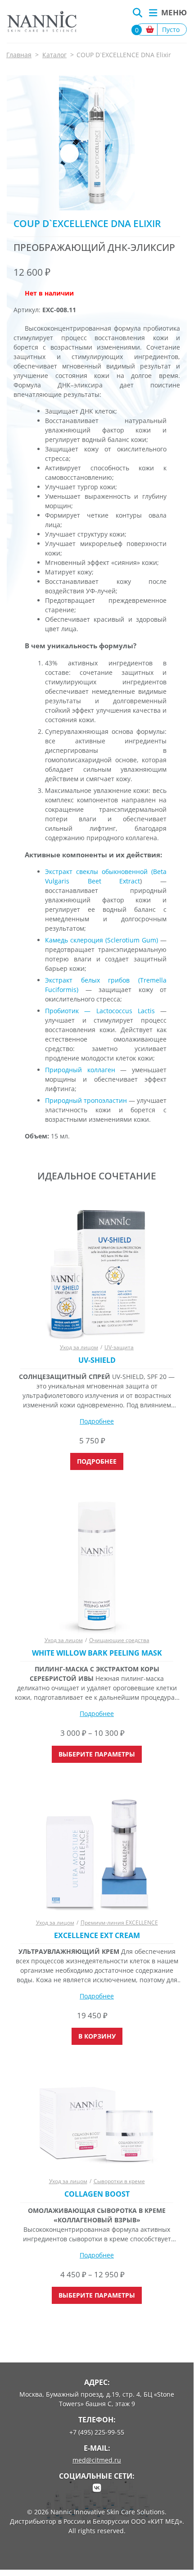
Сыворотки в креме (119, 2181)
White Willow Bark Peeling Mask (97, 1653)
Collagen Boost (97, 2194)
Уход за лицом (79, 1347)
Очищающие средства (119, 1640)
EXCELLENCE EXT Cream (97, 1936)
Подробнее (97, 1421)
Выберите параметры (97, 1754)
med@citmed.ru (97, 2460)
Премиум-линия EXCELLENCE (119, 1923)
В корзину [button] (97, 2036)
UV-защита (119, 1347)
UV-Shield (97, 1360)
